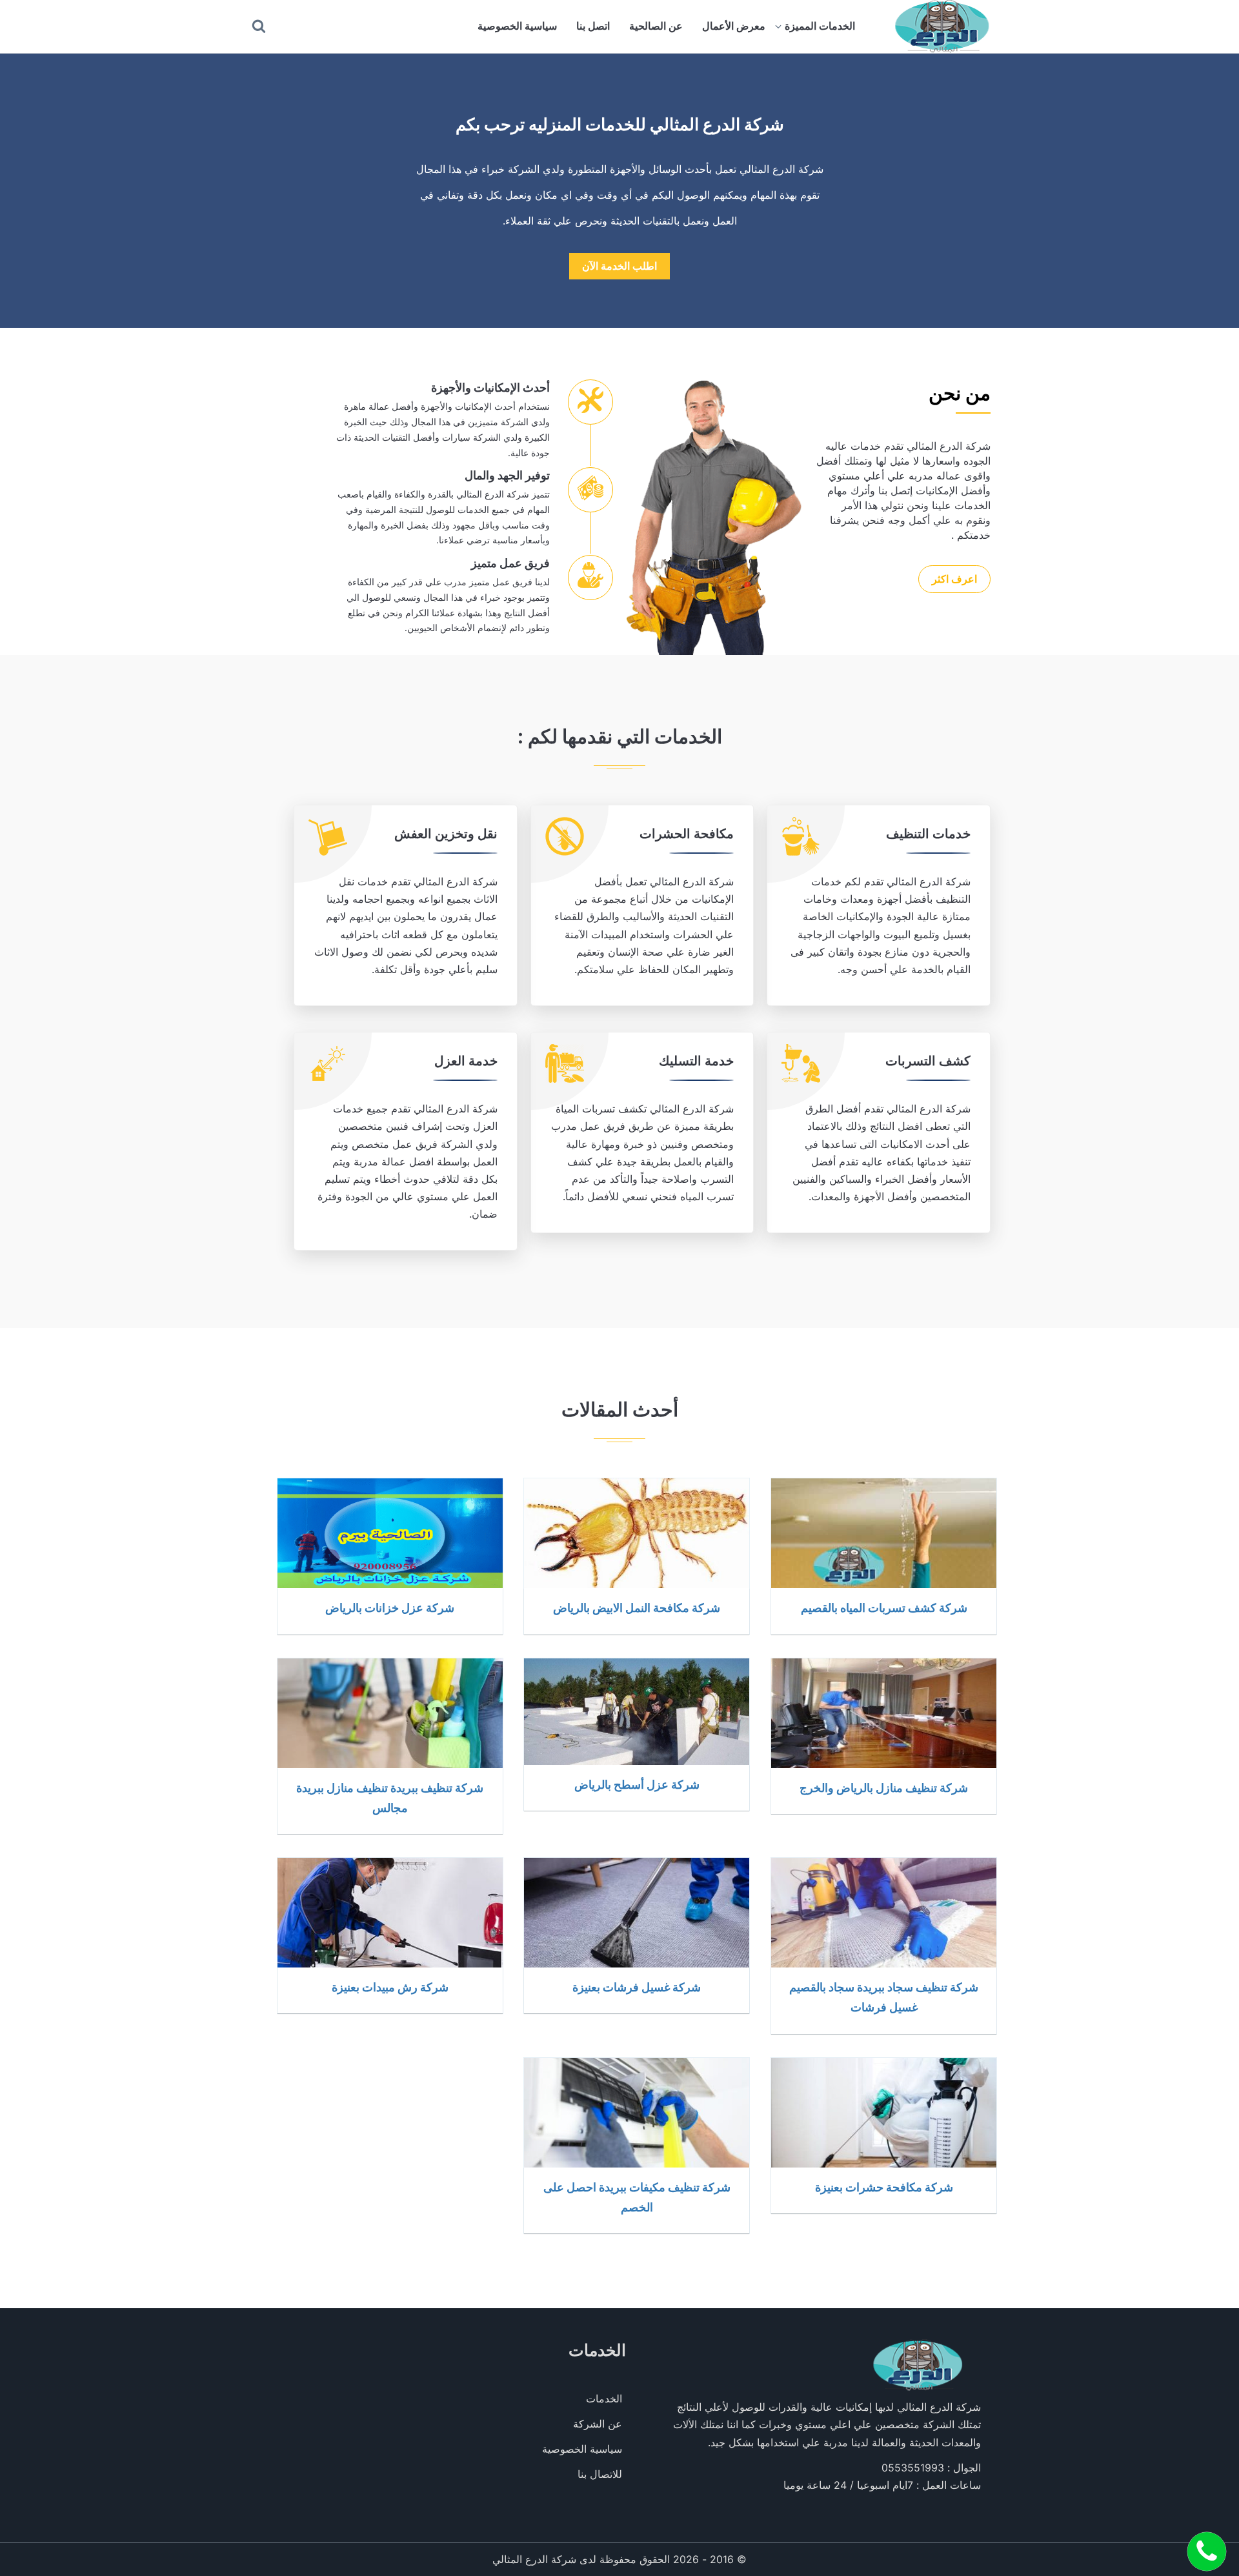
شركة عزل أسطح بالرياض (637, 1784)
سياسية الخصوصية (517, 26)
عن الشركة (598, 2424)
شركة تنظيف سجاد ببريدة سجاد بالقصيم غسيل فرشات (884, 1997)
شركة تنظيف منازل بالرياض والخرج (884, 1787)
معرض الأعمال (734, 26)
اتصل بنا (593, 26)
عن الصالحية (656, 26)
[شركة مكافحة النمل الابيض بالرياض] (637, 1533)
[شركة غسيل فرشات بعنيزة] (637, 1913)
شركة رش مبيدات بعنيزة (390, 1987)
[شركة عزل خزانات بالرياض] (390, 1533)
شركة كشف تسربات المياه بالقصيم (884, 1607)
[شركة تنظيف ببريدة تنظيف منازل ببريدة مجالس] (390, 1713)
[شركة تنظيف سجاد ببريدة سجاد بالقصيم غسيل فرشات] (884, 1913)
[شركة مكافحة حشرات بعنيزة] (884, 2113)
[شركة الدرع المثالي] (941, 26)
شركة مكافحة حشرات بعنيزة (884, 2187)
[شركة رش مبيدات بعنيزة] (390, 1913)
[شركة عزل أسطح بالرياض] (637, 1712)
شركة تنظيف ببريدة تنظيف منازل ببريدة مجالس (390, 1797)
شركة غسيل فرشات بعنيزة (637, 1987)
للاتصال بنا (600, 2474)
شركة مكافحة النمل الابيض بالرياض (637, 1607)
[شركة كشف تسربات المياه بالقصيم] (884, 1533)
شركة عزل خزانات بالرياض (390, 1607)
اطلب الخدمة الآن (619, 266)
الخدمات (604, 2399)
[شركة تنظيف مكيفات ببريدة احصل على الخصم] (637, 2113)
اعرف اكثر (954, 579)
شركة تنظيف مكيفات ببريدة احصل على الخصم (637, 2197)
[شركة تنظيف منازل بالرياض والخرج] (884, 1713)
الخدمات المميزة (820, 26)
